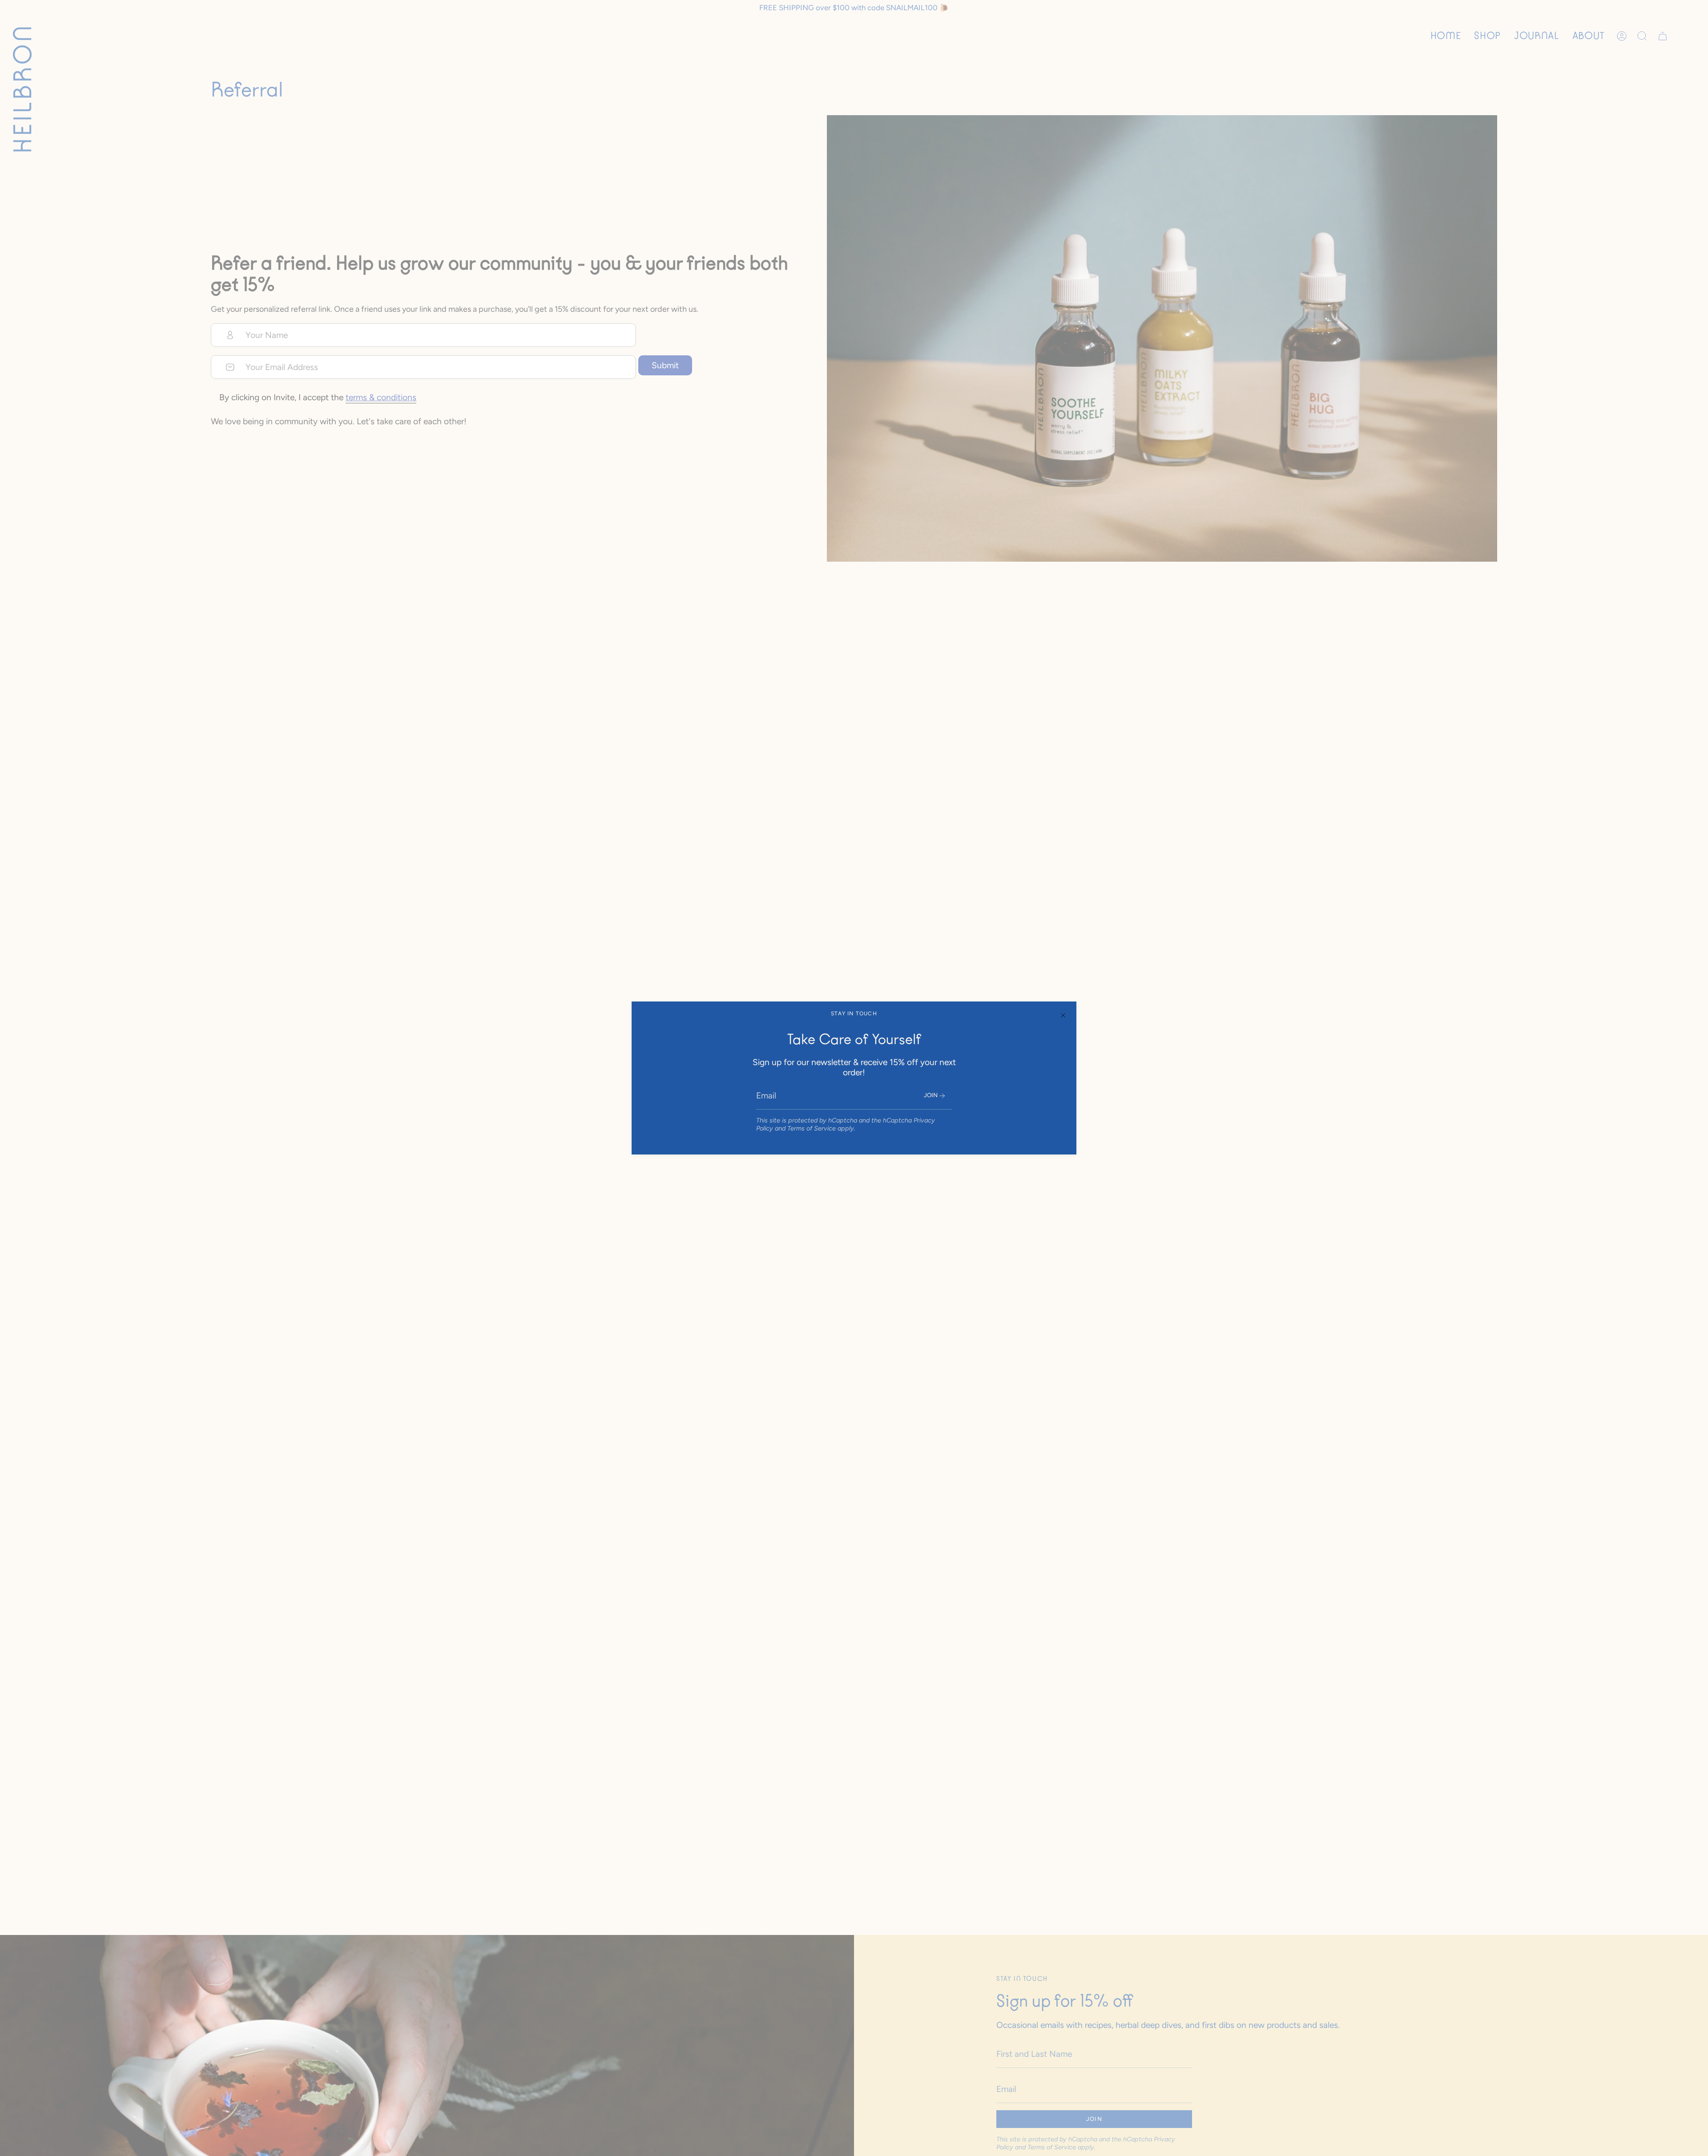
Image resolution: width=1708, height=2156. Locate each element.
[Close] (1063, 1015)
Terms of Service (812, 1128)
